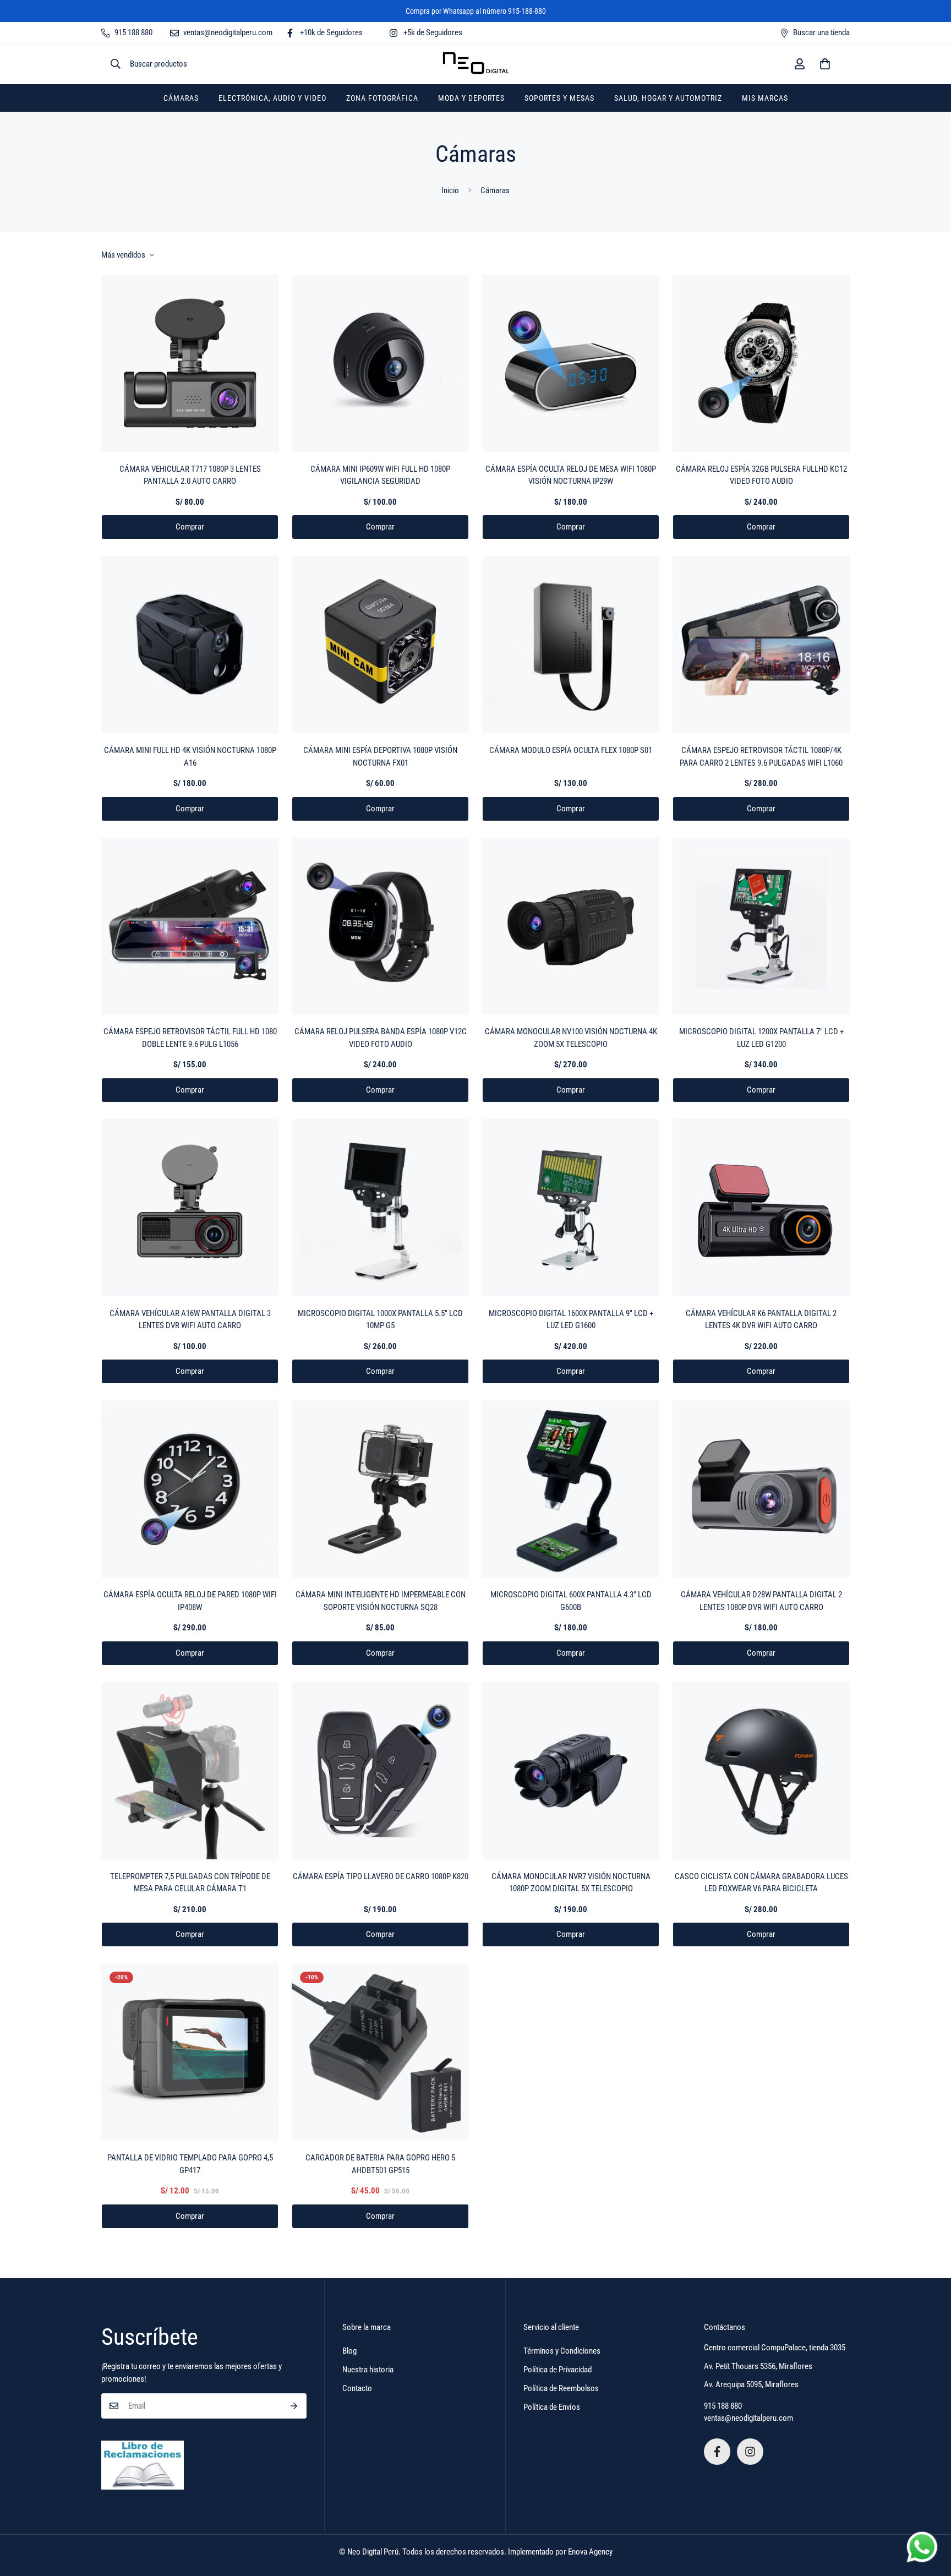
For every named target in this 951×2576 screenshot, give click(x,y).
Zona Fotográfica (382, 98)
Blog (349, 2351)
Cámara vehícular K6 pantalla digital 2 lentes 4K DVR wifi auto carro (761, 1320)
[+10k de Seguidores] (717, 2452)
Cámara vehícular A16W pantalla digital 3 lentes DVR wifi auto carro (190, 1320)
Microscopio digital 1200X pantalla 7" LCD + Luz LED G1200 (761, 1038)
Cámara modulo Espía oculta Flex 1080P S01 (571, 750)
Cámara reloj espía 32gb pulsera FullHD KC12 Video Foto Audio (761, 475)
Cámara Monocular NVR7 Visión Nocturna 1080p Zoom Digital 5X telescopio (571, 1883)
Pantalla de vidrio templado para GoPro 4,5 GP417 (190, 2164)
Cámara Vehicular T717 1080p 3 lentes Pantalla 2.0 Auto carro (190, 475)
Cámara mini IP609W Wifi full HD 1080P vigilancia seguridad (380, 475)
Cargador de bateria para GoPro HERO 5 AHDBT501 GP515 (380, 2164)
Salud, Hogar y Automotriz (668, 98)
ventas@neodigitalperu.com (748, 2418)
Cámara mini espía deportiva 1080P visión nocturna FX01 (380, 757)
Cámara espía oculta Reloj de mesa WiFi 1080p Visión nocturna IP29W (571, 475)
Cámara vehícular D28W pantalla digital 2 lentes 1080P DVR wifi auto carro (761, 1601)
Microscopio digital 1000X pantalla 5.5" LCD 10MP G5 (380, 1320)
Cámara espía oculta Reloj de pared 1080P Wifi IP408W (190, 1601)
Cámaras (181, 98)
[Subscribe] (294, 2406)
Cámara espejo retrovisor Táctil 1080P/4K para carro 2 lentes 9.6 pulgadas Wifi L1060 (761, 757)
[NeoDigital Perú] (476, 64)
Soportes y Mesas (559, 98)
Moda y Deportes (471, 98)
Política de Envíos (552, 2407)
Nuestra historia (368, 2370)
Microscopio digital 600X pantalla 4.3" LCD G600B (571, 1601)
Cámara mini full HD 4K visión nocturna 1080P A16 (190, 757)
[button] (825, 64)
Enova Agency (590, 2552)
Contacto (357, 2388)
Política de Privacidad (558, 2370)
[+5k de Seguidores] (750, 2452)
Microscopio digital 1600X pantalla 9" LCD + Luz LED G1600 (571, 1320)
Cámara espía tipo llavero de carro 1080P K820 (381, 1876)
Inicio (450, 190)
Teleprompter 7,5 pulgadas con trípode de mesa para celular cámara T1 (190, 1883)
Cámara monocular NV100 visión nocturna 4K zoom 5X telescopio (571, 1038)
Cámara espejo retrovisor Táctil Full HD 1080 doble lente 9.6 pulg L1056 (190, 1038)
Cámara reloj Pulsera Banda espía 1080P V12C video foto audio (381, 1038)
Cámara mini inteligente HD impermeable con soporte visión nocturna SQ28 (381, 1601)
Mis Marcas (765, 98)
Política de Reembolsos (561, 2388)
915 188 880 (723, 2406)
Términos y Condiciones (562, 2351)
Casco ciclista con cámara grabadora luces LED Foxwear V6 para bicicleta (761, 1883)
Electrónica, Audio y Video (272, 98)
